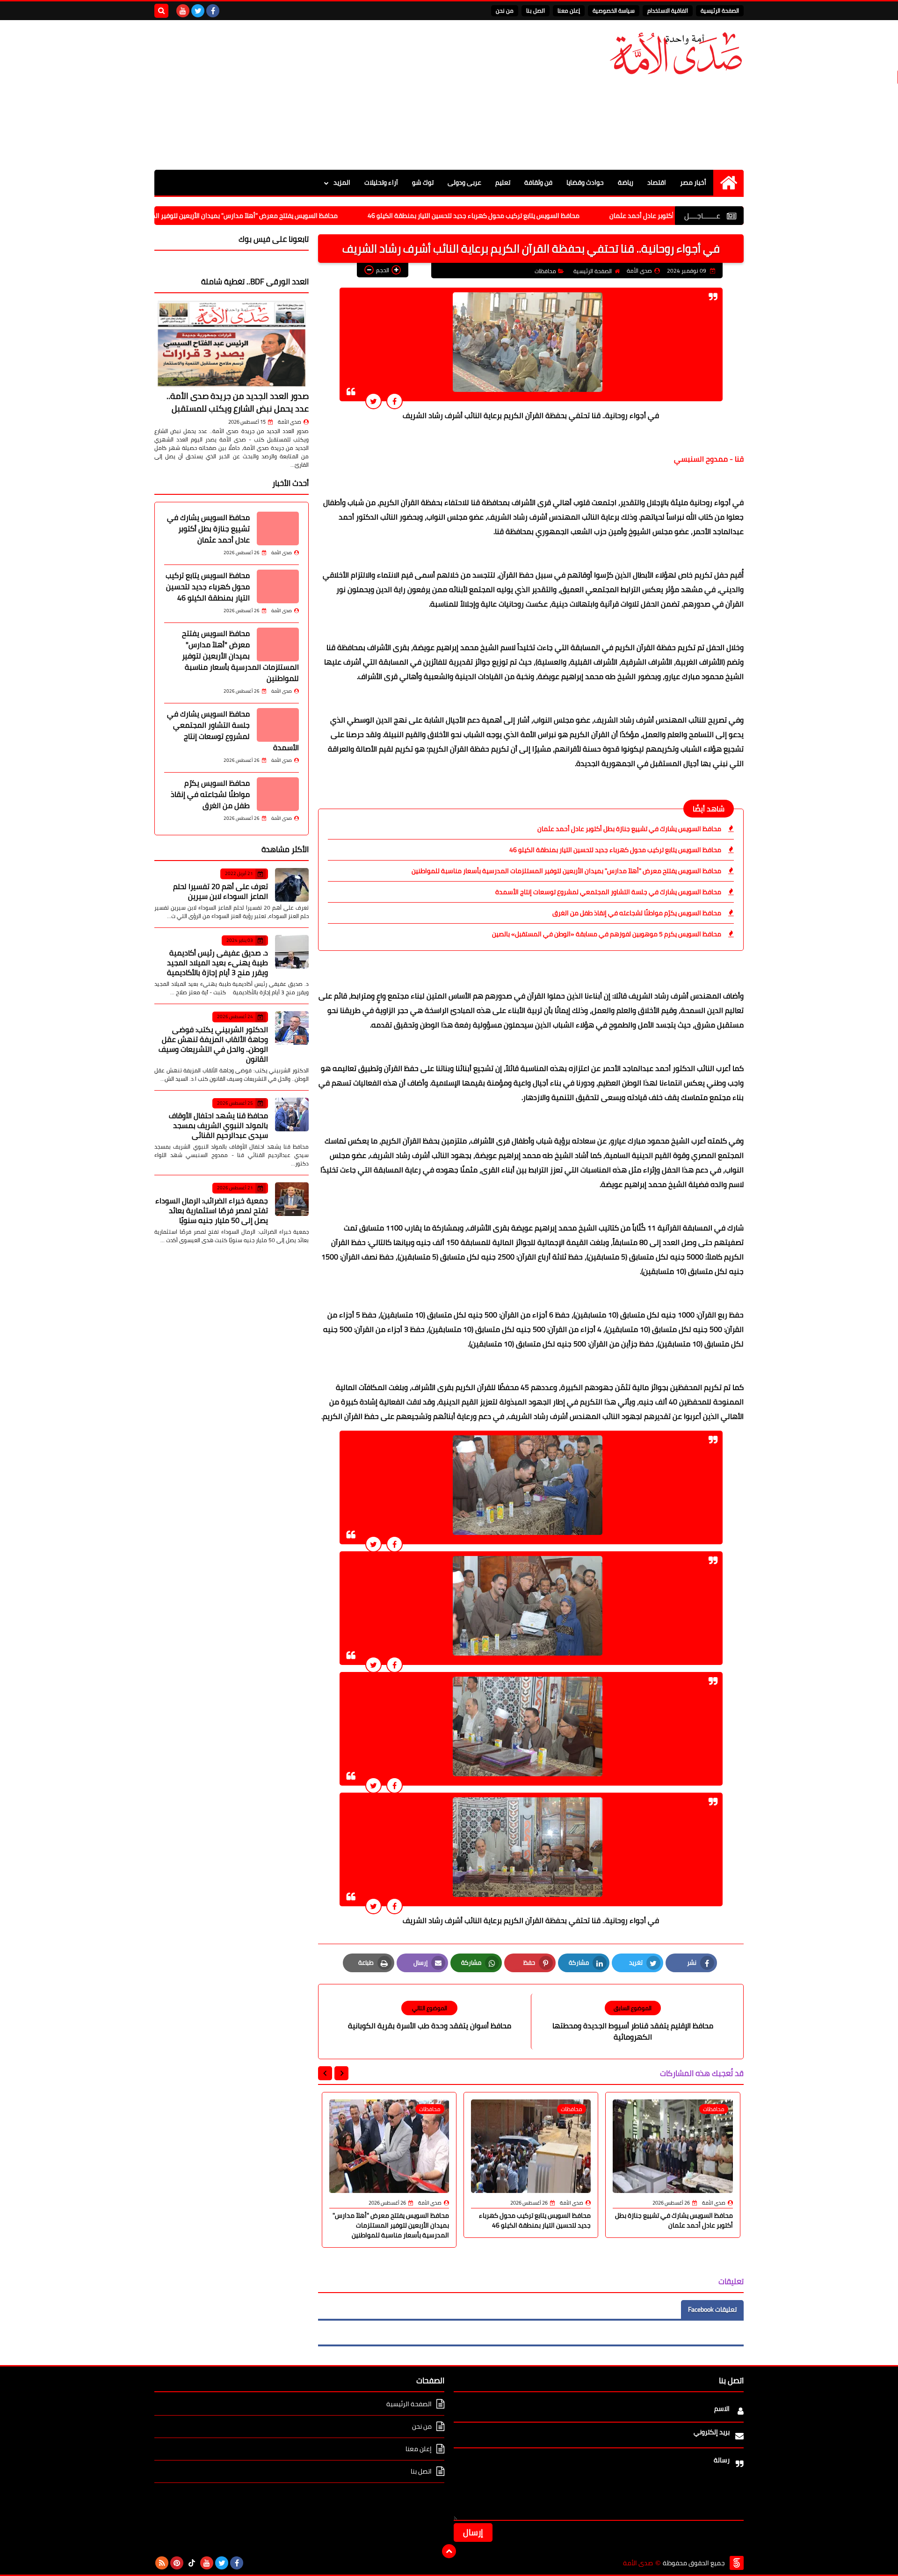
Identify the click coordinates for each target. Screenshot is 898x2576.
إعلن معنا (569, 11)
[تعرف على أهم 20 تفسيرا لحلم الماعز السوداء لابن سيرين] (292, 885)
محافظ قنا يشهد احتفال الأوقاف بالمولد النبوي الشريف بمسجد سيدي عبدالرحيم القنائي (218, 1125)
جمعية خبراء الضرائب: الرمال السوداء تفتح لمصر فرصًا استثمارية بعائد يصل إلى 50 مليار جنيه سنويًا (212, 1210)
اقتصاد (657, 182)
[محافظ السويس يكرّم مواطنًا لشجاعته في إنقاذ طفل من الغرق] (278, 794)
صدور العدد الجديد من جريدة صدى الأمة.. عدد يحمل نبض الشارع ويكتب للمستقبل (238, 402)
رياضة (626, 182)
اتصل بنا (536, 11)
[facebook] (213, 11)
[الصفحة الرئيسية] (728, 183)
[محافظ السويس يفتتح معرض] (278, 644)
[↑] (449, 2551)
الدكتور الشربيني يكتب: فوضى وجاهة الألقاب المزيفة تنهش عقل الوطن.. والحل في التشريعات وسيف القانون (213, 1044)
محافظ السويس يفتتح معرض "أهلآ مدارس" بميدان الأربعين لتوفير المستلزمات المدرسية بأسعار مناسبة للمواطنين (267, 216)
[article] (429, 2016)
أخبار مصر (693, 182)
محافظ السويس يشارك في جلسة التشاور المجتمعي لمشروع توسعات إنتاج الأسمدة (608, 892)
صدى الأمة (290, 422)
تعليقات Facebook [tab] (712, 2309)
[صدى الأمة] (676, 54)
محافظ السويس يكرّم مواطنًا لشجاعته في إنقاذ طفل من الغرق (637, 913)
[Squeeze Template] (737, 2563)
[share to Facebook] (395, 401)
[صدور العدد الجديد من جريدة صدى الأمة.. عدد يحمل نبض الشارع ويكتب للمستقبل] (232, 344)
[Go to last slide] (341, 2073)
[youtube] (183, 11)
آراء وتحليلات (381, 182)
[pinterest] (177, 2563)
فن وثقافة (538, 182)
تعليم (503, 182)
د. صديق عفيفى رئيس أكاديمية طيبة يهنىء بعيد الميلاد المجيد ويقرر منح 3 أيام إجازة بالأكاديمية (217, 962)
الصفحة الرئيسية (720, 11)
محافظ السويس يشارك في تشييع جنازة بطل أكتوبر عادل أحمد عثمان (629, 829)
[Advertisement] (325, 95)
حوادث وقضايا (585, 182)
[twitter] (198, 11)
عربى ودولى (464, 182)
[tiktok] (192, 2563)
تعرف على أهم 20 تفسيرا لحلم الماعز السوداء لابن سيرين (221, 891)
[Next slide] (325, 2073)
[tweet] (373, 401)
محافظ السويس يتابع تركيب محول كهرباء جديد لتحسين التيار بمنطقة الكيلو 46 (558, 216)
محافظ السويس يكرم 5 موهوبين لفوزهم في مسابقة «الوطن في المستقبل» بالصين (607, 934)
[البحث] (161, 11)
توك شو (423, 182)
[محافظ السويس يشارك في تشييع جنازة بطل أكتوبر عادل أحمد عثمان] (278, 528)
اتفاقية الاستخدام (668, 11)
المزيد (342, 182)
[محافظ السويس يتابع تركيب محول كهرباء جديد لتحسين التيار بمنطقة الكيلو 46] (278, 586)
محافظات (545, 271)
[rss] (162, 2563)
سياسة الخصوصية (614, 11)
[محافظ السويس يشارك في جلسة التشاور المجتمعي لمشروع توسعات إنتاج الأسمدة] (278, 725)
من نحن (505, 11)
